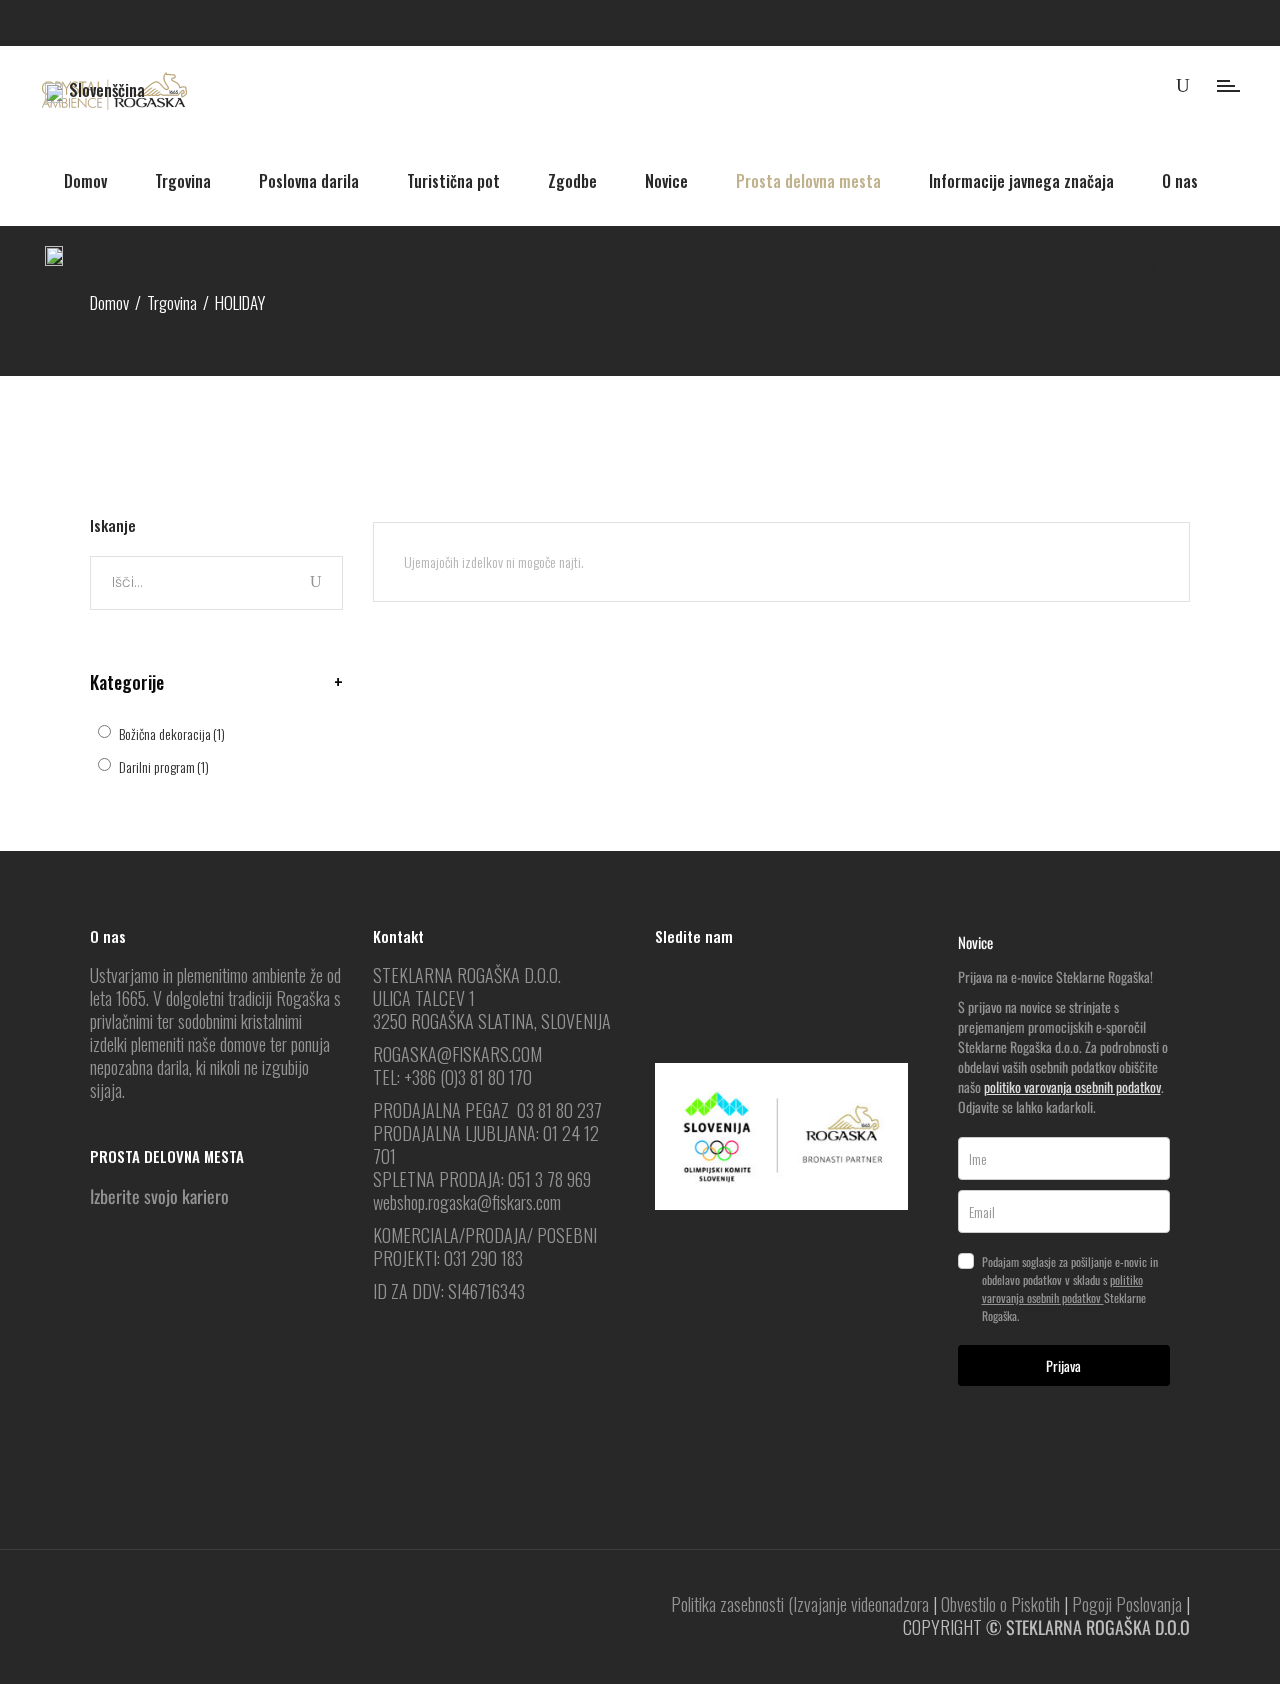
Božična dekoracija (172, 733)
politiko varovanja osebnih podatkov (1072, 1086)
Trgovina (172, 302)
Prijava (1063, 1365)
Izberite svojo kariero (159, 1196)
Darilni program (164, 766)
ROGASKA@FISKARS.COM (457, 1054)
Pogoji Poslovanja (1127, 1604)
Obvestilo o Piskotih (1000, 1604)
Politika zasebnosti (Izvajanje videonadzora (800, 1604)
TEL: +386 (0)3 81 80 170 (452, 1077)
